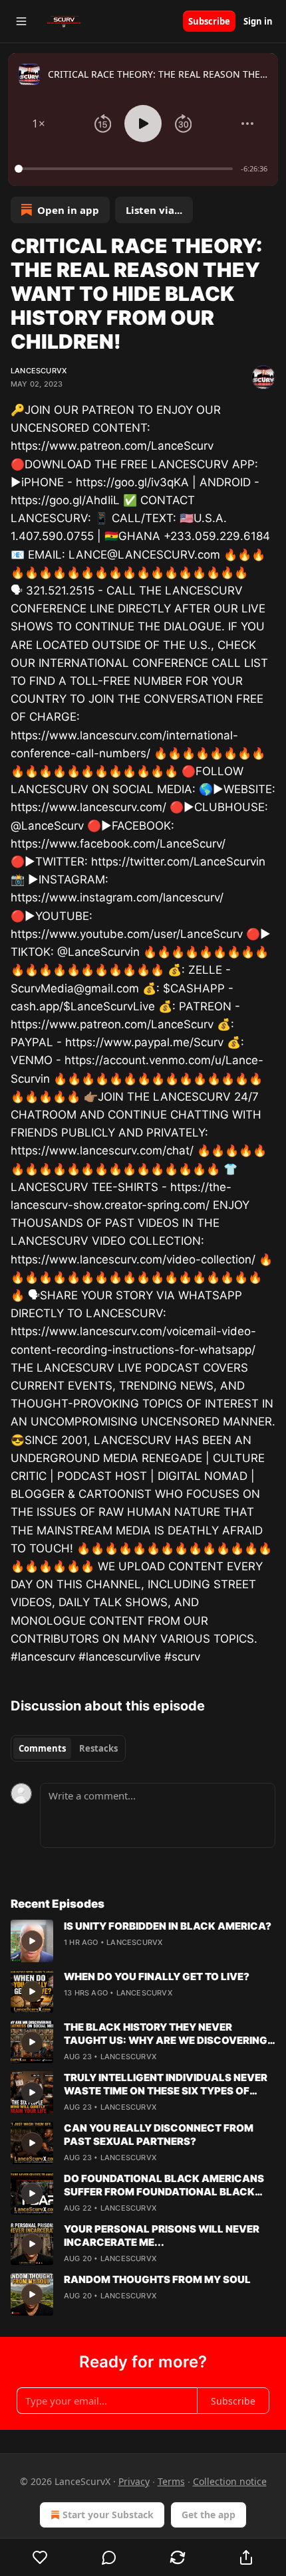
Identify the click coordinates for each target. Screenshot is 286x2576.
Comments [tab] (42, 1748)
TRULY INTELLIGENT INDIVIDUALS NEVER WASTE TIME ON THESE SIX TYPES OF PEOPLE (166, 2084)
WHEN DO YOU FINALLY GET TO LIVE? (157, 1977)
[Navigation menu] (21, 21)
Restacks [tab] (98, 1748)
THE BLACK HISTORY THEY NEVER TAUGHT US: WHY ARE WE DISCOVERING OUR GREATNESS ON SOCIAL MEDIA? (166, 2034)
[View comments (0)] (109, 2557)
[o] (32, 1941)
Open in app (68, 210)
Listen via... (154, 210)
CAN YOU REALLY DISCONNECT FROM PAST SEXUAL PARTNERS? (159, 2135)
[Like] (40, 2557)
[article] (143, 1941)
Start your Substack (108, 2515)
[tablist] (68, 1748)
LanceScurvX (39, 371)
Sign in (258, 21)
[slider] (126, 169)
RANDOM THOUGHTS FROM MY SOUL (157, 2279)
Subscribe (209, 21)
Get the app (209, 2515)
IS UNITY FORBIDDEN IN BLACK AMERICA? (168, 1926)
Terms (171, 2481)
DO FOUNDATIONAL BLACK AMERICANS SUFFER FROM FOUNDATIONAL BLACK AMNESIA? (164, 2185)
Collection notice (230, 2481)
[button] (39, 124)
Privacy (134, 2481)
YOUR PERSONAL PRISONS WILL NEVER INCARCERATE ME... (162, 2236)
